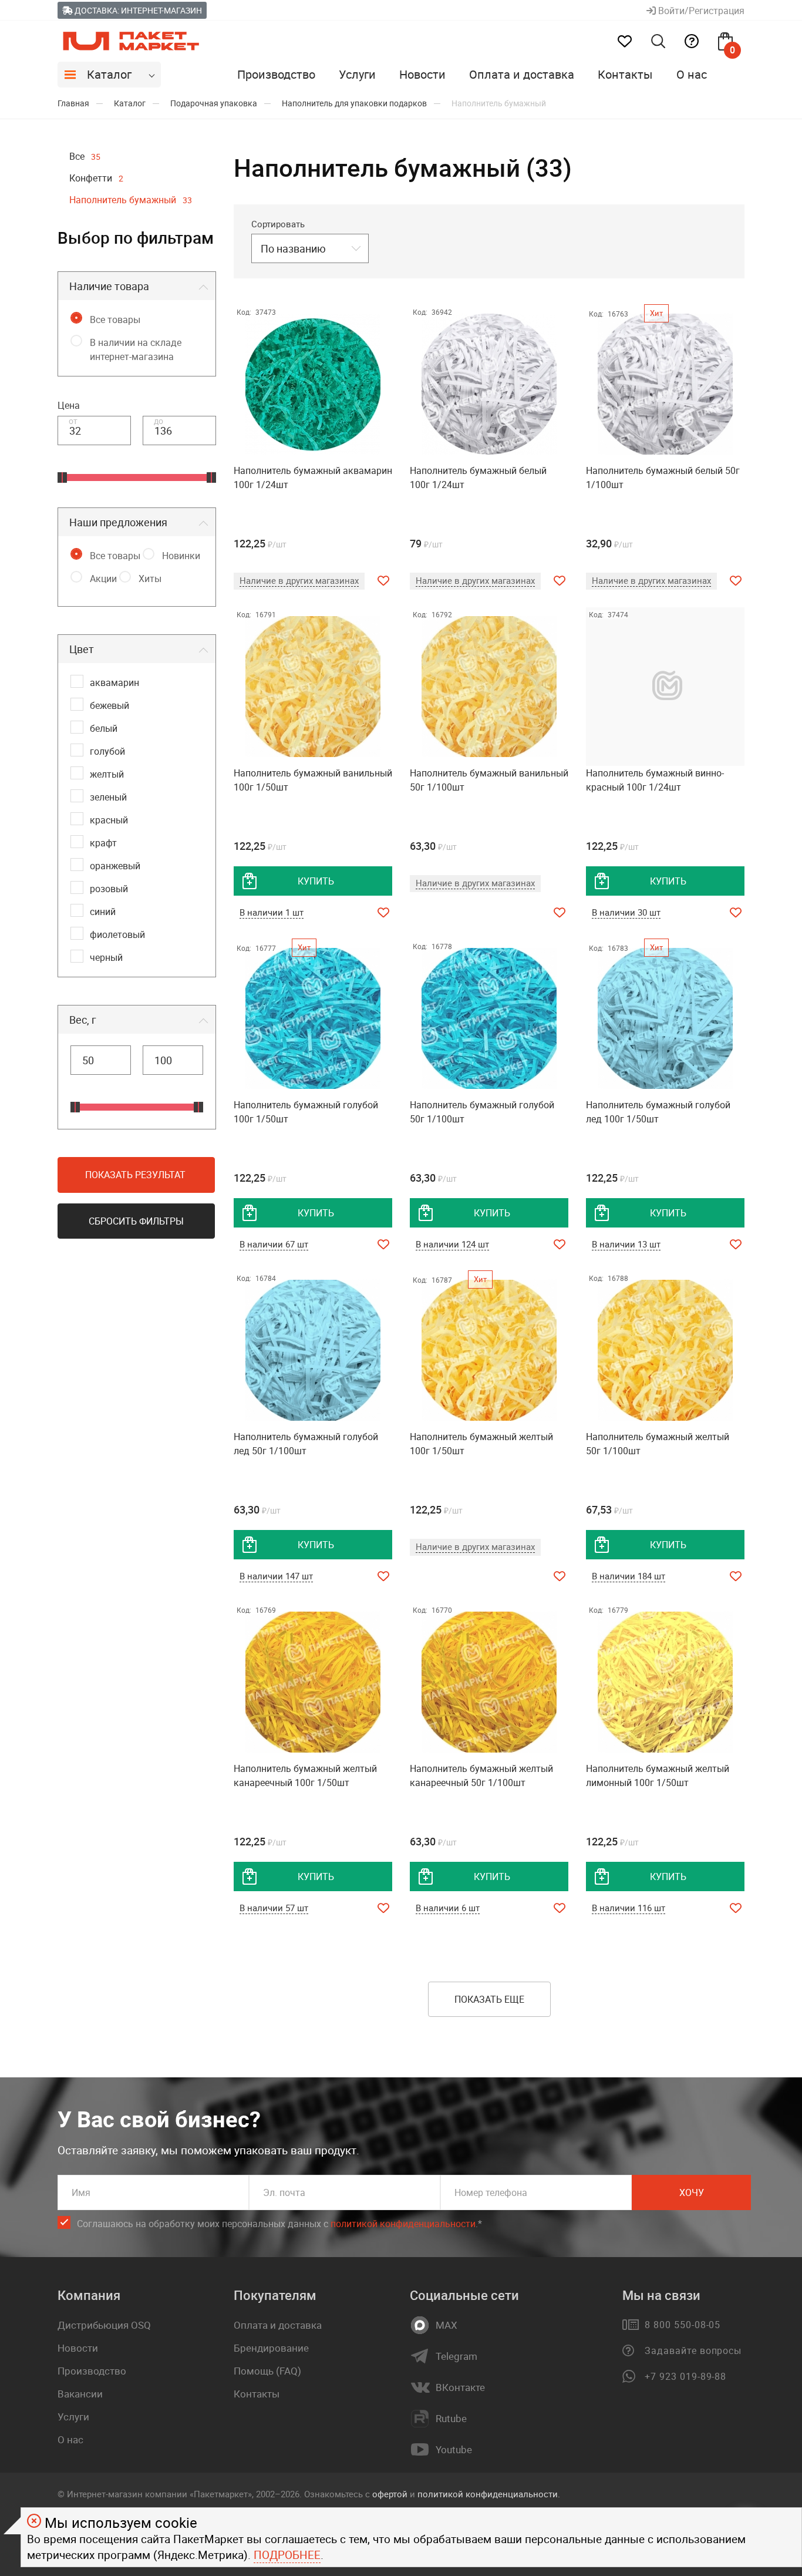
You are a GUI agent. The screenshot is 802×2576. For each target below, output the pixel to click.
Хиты (150, 579)
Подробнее (287, 2555)
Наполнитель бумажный (131, 200)
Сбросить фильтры (136, 1221)
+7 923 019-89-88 (685, 2376)
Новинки (181, 556)
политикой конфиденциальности (403, 2224)
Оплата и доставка (522, 74)
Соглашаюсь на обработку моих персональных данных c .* (279, 2224)
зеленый (108, 797)
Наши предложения (118, 522)
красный (109, 820)
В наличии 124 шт (452, 1244)
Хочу (692, 2192)
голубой (107, 751)
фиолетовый (117, 934)
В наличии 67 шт (274, 1244)
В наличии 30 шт (626, 912)
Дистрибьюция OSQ (104, 2325)
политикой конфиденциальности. (489, 2494)
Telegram (456, 2356)
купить (316, 881)
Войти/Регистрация (700, 11)
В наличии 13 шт (626, 1244)
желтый (107, 774)
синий (103, 912)
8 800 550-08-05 (683, 2325)
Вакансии (80, 2394)
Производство (276, 74)
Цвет (82, 649)
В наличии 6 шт (448, 1908)
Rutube (451, 2419)
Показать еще (489, 1999)
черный (106, 957)
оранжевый (115, 866)
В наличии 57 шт (274, 1908)
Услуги (357, 74)
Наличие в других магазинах (299, 580)
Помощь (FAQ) (267, 2371)
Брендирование (271, 2348)
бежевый (109, 705)
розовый (109, 889)
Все (85, 156)
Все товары (115, 320)
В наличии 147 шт (276, 1576)
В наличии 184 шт (629, 1576)
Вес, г (83, 1020)
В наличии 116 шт (629, 1908)
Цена (69, 405)
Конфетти (96, 178)
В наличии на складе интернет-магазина (136, 349)
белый (104, 728)
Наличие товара (109, 286)
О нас (692, 74)
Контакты (625, 74)
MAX (447, 2325)
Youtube (454, 2450)
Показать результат (135, 1175)
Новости (422, 74)
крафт (103, 843)
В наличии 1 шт (272, 912)
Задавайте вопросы (693, 2350)
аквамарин (114, 682)
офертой (390, 2494)
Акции (103, 579)
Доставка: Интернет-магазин (137, 10)
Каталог (109, 74)
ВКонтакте (460, 2387)
